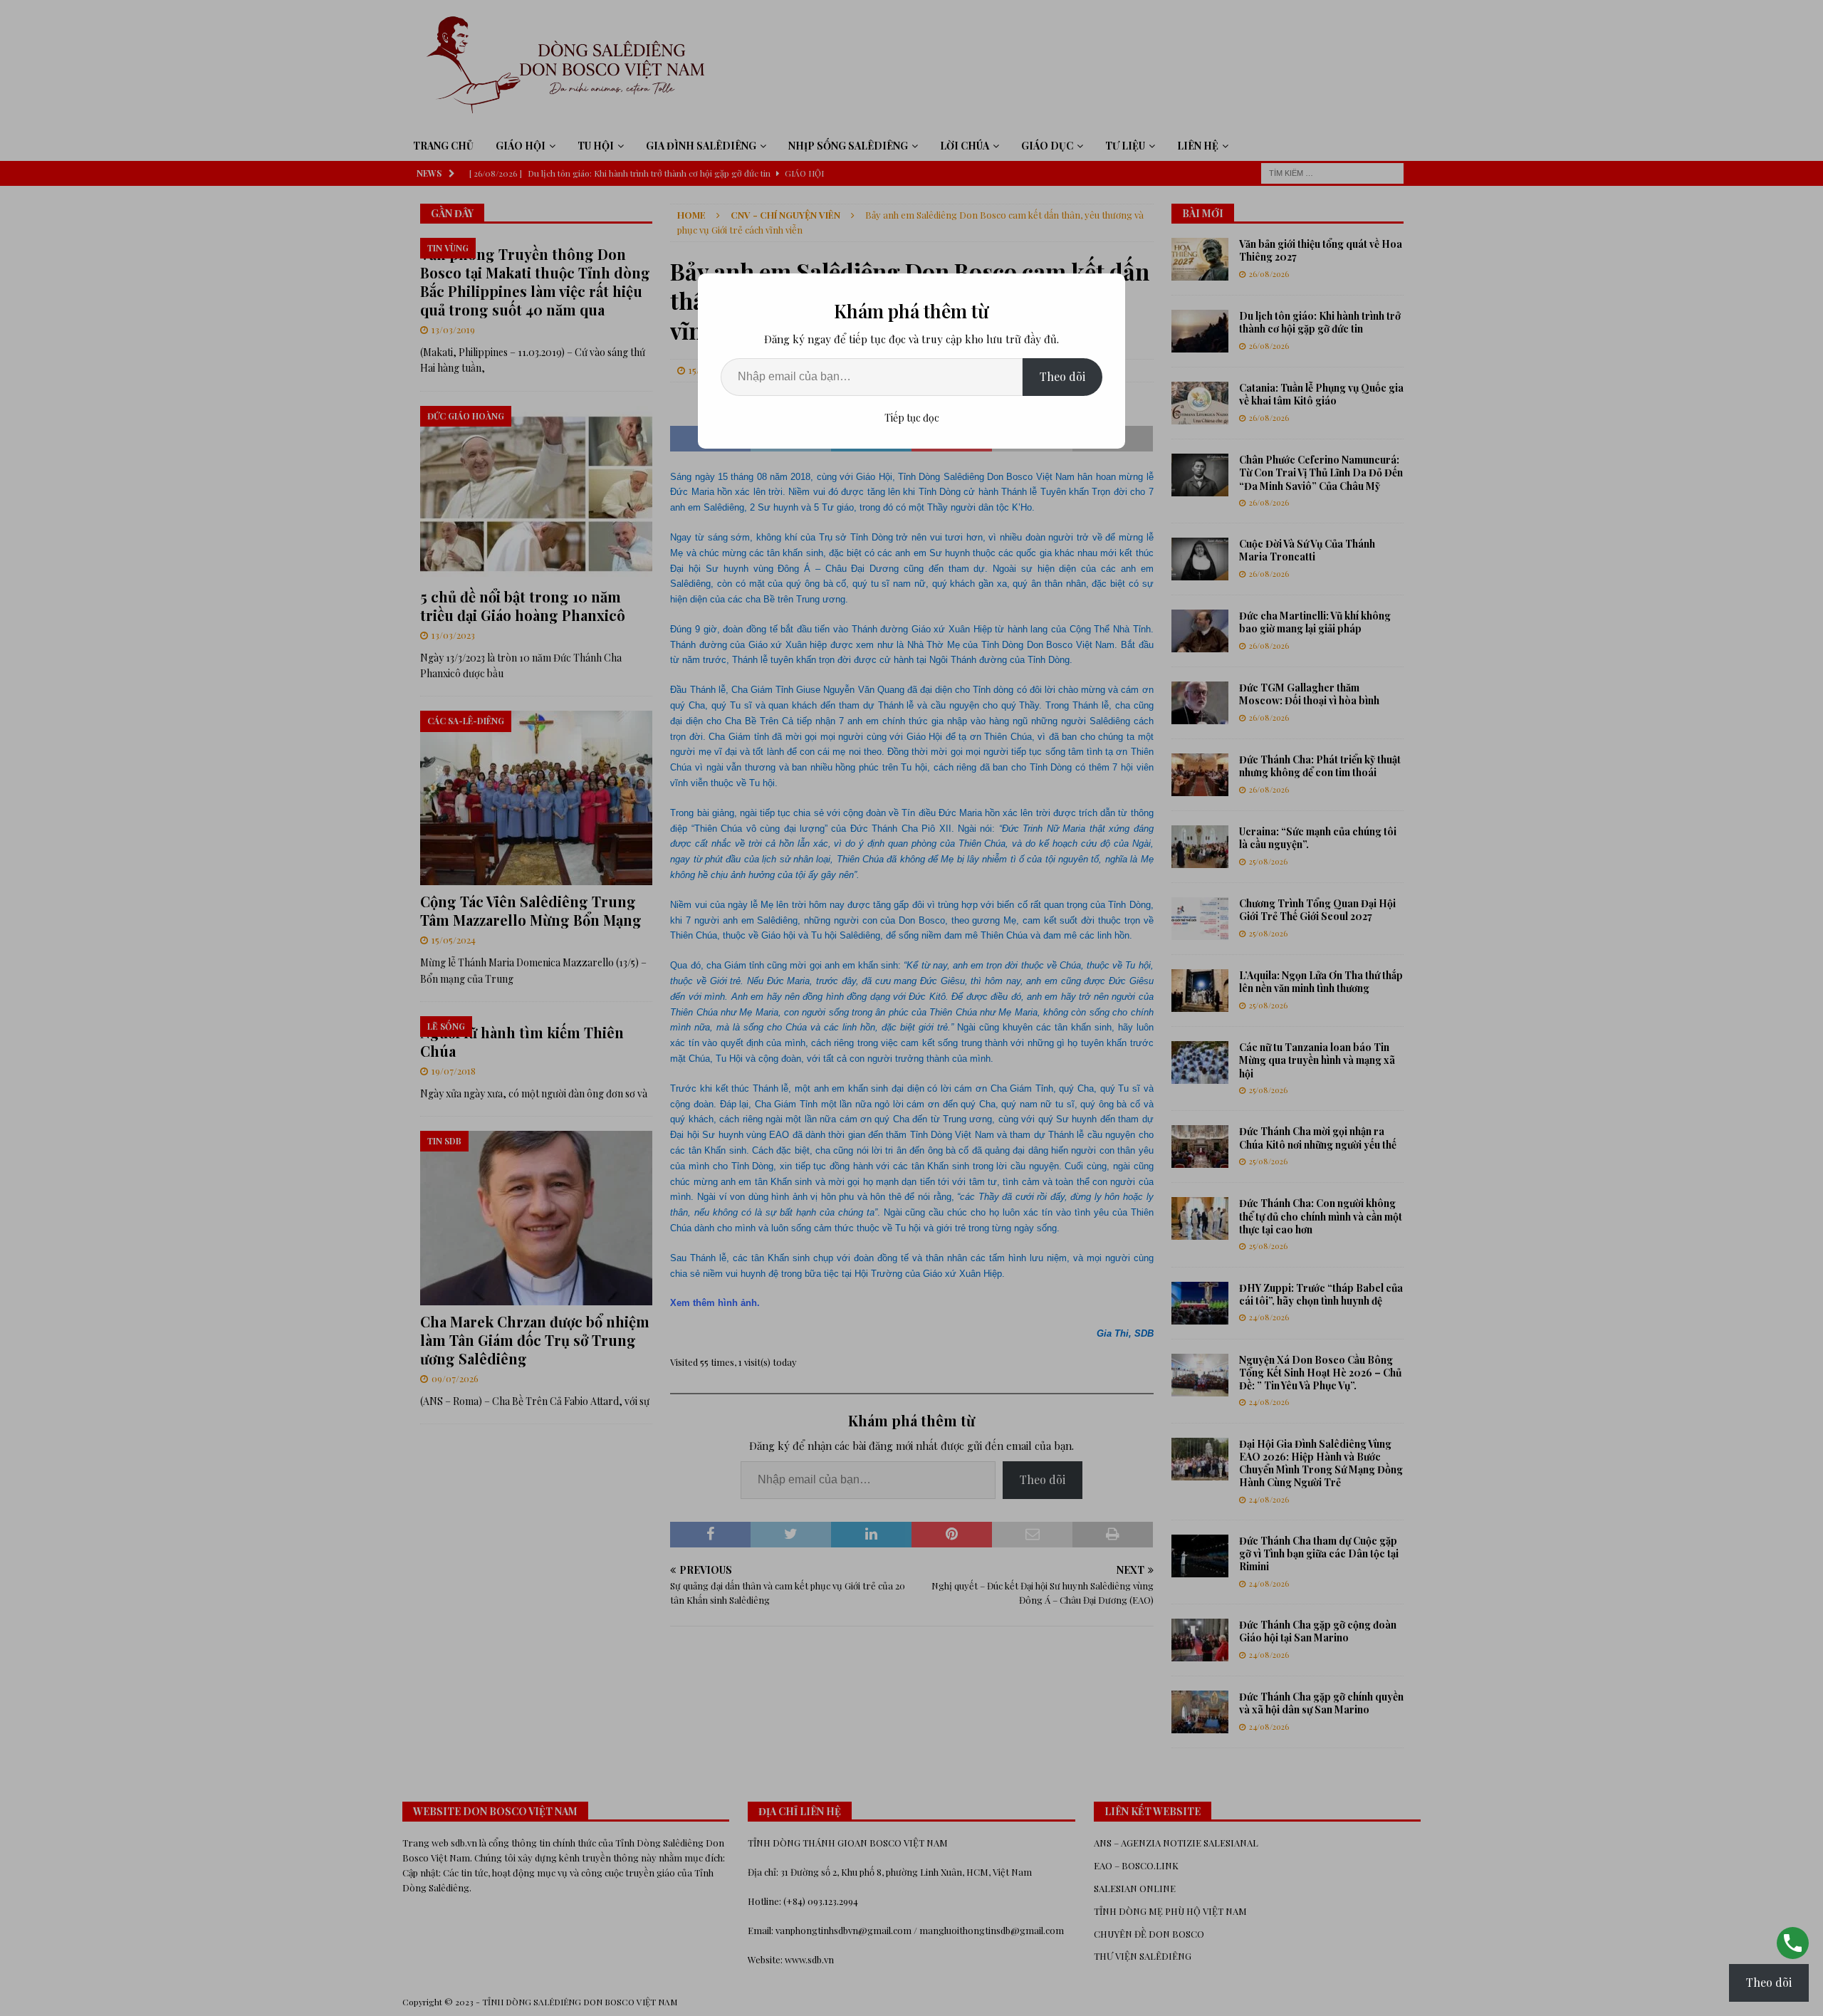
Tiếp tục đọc (912, 418)
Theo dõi (1062, 376)
